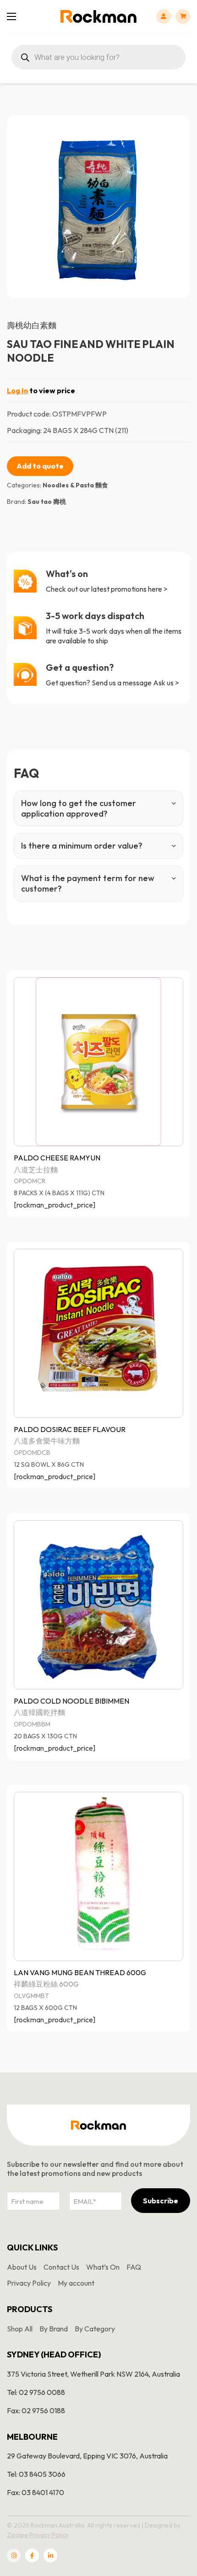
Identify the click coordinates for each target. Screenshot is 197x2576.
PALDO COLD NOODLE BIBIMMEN (71, 1701)
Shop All (20, 2329)
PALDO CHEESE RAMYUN (57, 1158)
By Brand (54, 2329)
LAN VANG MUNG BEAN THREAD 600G (80, 1972)
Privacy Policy (29, 2283)
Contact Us (61, 2267)
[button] (178, 128)
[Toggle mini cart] (183, 16)
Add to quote (40, 466)
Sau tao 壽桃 (47, 502)
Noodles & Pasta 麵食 (75, 485)
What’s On (103, 2267)
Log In (17, 390)
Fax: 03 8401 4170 (36, 2492)
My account (76, 2283)
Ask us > (166, 683)
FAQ (134, 2267)
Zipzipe (17, 2535)
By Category (95, 2329)
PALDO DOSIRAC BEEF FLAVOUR (70, 1429)
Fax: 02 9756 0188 (36, 2410)
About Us (22, 2267)
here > (158, 589)
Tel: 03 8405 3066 (36, 2474)
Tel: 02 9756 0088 (36, 2392)
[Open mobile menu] (11, 16)
